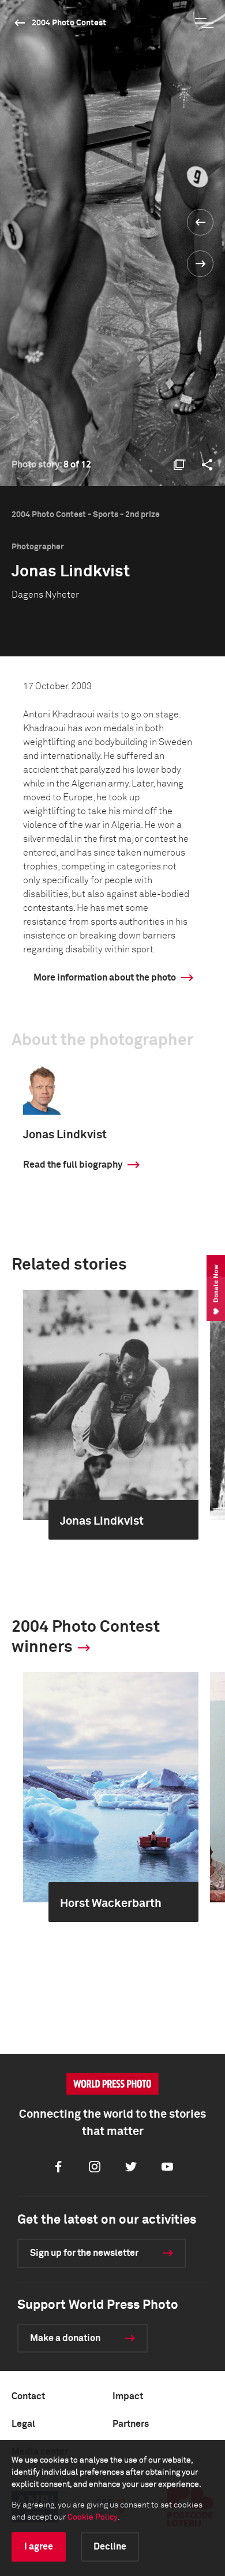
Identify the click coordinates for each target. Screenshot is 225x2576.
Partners (131, 2424)
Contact (28, 2396)
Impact (128, 2396)
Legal (23, 2424)
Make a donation (65, 2338)
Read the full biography (73, 1165)
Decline (110, 2547)
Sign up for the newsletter (84, 2253)
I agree (39, 2547)
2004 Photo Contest (69, 23)
